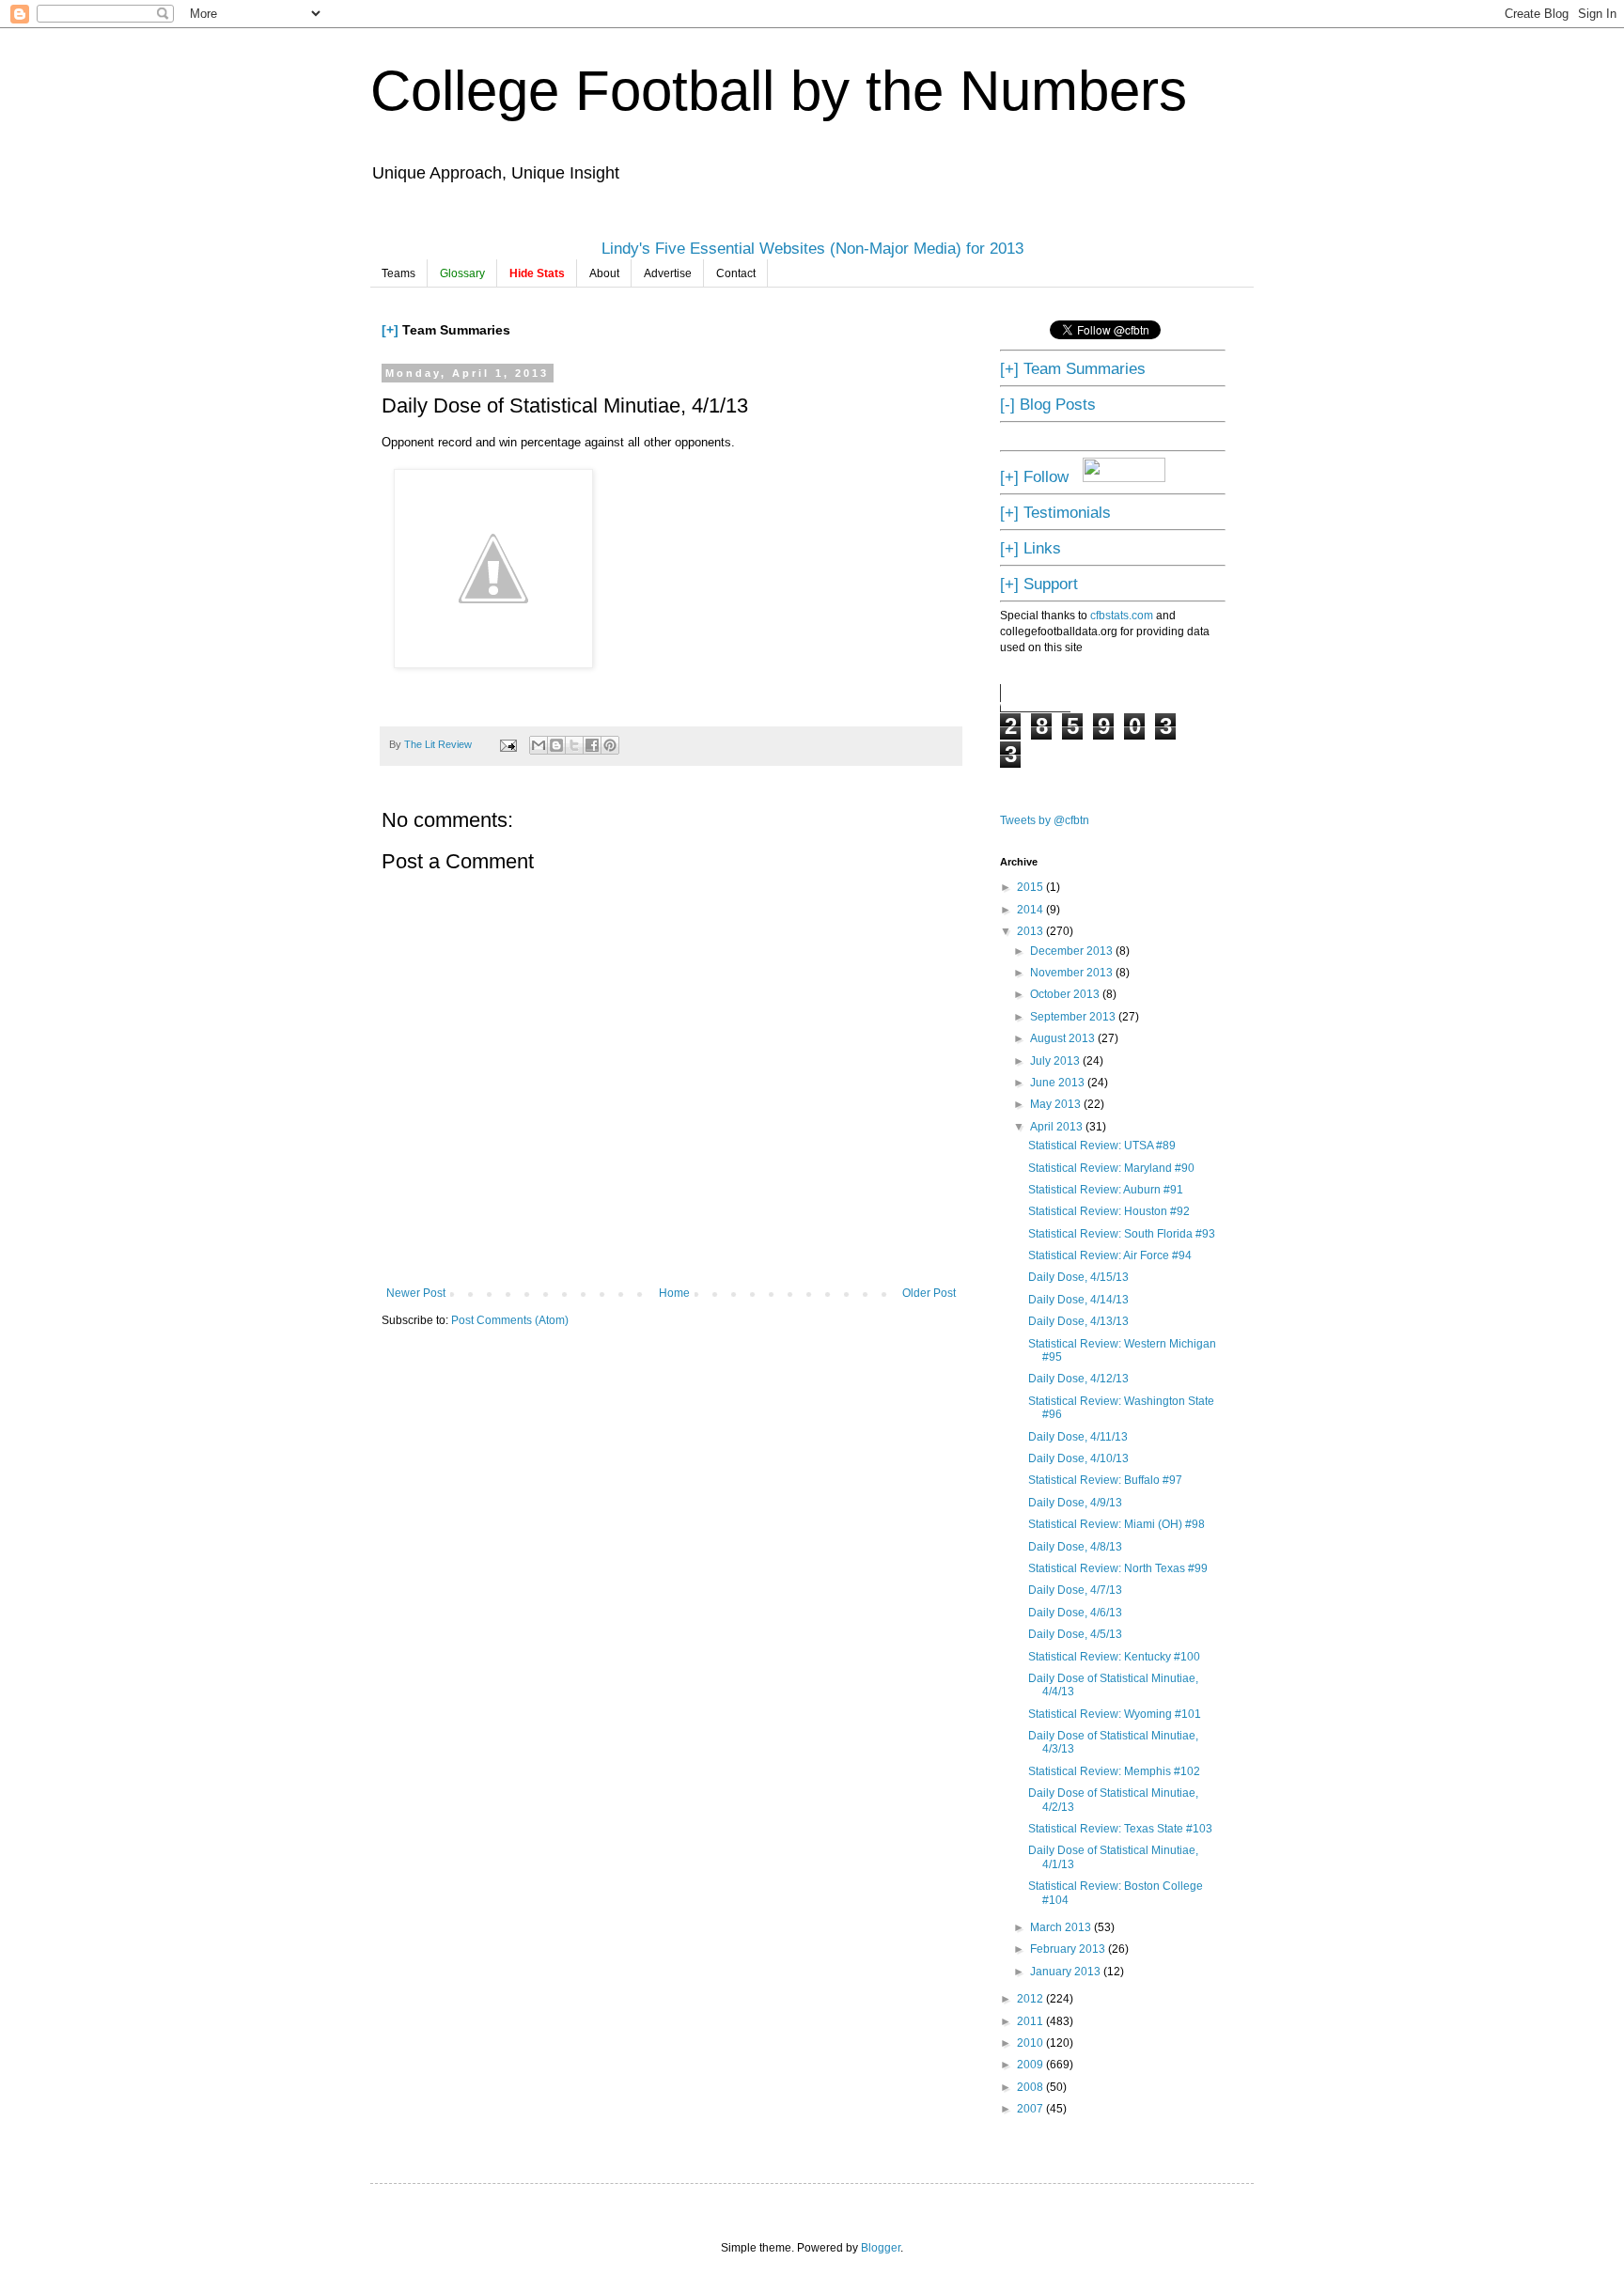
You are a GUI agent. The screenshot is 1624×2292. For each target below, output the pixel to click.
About (604, 273)
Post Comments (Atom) (510, 1320)
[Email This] (539, 745)
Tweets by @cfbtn (1045, 820)
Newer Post (416, 1293)
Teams (398, 273)
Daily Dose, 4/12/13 (1078, 1379)
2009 (1031, 2065)
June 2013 (1059, 1083)
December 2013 (1073, 951)
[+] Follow (1034, 476)
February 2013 (1069, 1949)
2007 (1031, 2109)
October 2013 (1066, 994)
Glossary (462, 273)
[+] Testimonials (1055, 512)
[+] (390, 330)
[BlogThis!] (556, 745)
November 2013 (1073, 973)
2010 (1031, 2043)
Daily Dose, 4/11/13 (1078, 1437)
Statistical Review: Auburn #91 (1106, 1190)
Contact (736, 273)
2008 (1031, 2087)
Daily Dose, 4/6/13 (1075, 1613)
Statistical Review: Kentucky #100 (1114, 1657)
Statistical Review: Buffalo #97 (1105, 1480)
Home (674, 1293)
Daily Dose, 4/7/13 (1075, 1590)
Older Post (929, 1293)
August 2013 (1064, 1038)
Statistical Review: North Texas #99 (1118, 1568)
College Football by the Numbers (779, 91)
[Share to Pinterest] (610, 745)
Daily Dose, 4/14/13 (1078, 1300)
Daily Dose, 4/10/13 (1078, 1458)
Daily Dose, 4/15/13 (1078, 1277)
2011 (1031, 2021)
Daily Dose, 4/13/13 (1078, 1321)
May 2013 (1057, 1104)
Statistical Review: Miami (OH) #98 (1116, 1524)
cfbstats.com (1122, 616)
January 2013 (1067, 1972)
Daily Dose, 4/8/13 (1075, 1547)
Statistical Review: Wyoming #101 (1115, 1714)
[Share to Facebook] (592, 745)
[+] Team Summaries (1073, 368)
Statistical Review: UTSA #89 (1102, 1146)
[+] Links (1031, 548)
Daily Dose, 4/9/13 (1075, 1503)
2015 (1031, 887)
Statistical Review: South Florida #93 (1122, 1234)
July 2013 (1056, 1061)
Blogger (881, 2248)
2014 (1031, 910)
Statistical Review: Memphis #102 (1114, 1771)
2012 (1031, 1999)
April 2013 (1058, 1127)
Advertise (668, 273)
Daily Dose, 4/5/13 (1075, 1634)
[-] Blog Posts (1048, 404)
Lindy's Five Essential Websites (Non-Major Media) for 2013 (812, 248)
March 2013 (1062, 1927)
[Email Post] (507, 744)
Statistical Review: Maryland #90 (1111, 1168)
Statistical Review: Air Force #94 (1110, 1255)
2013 (1031, 931)
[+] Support (1039, 584)
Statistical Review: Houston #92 (1109, 1211)
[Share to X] (574, 745)
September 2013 (1074, 1017)
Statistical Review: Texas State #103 (1120, 1829)
